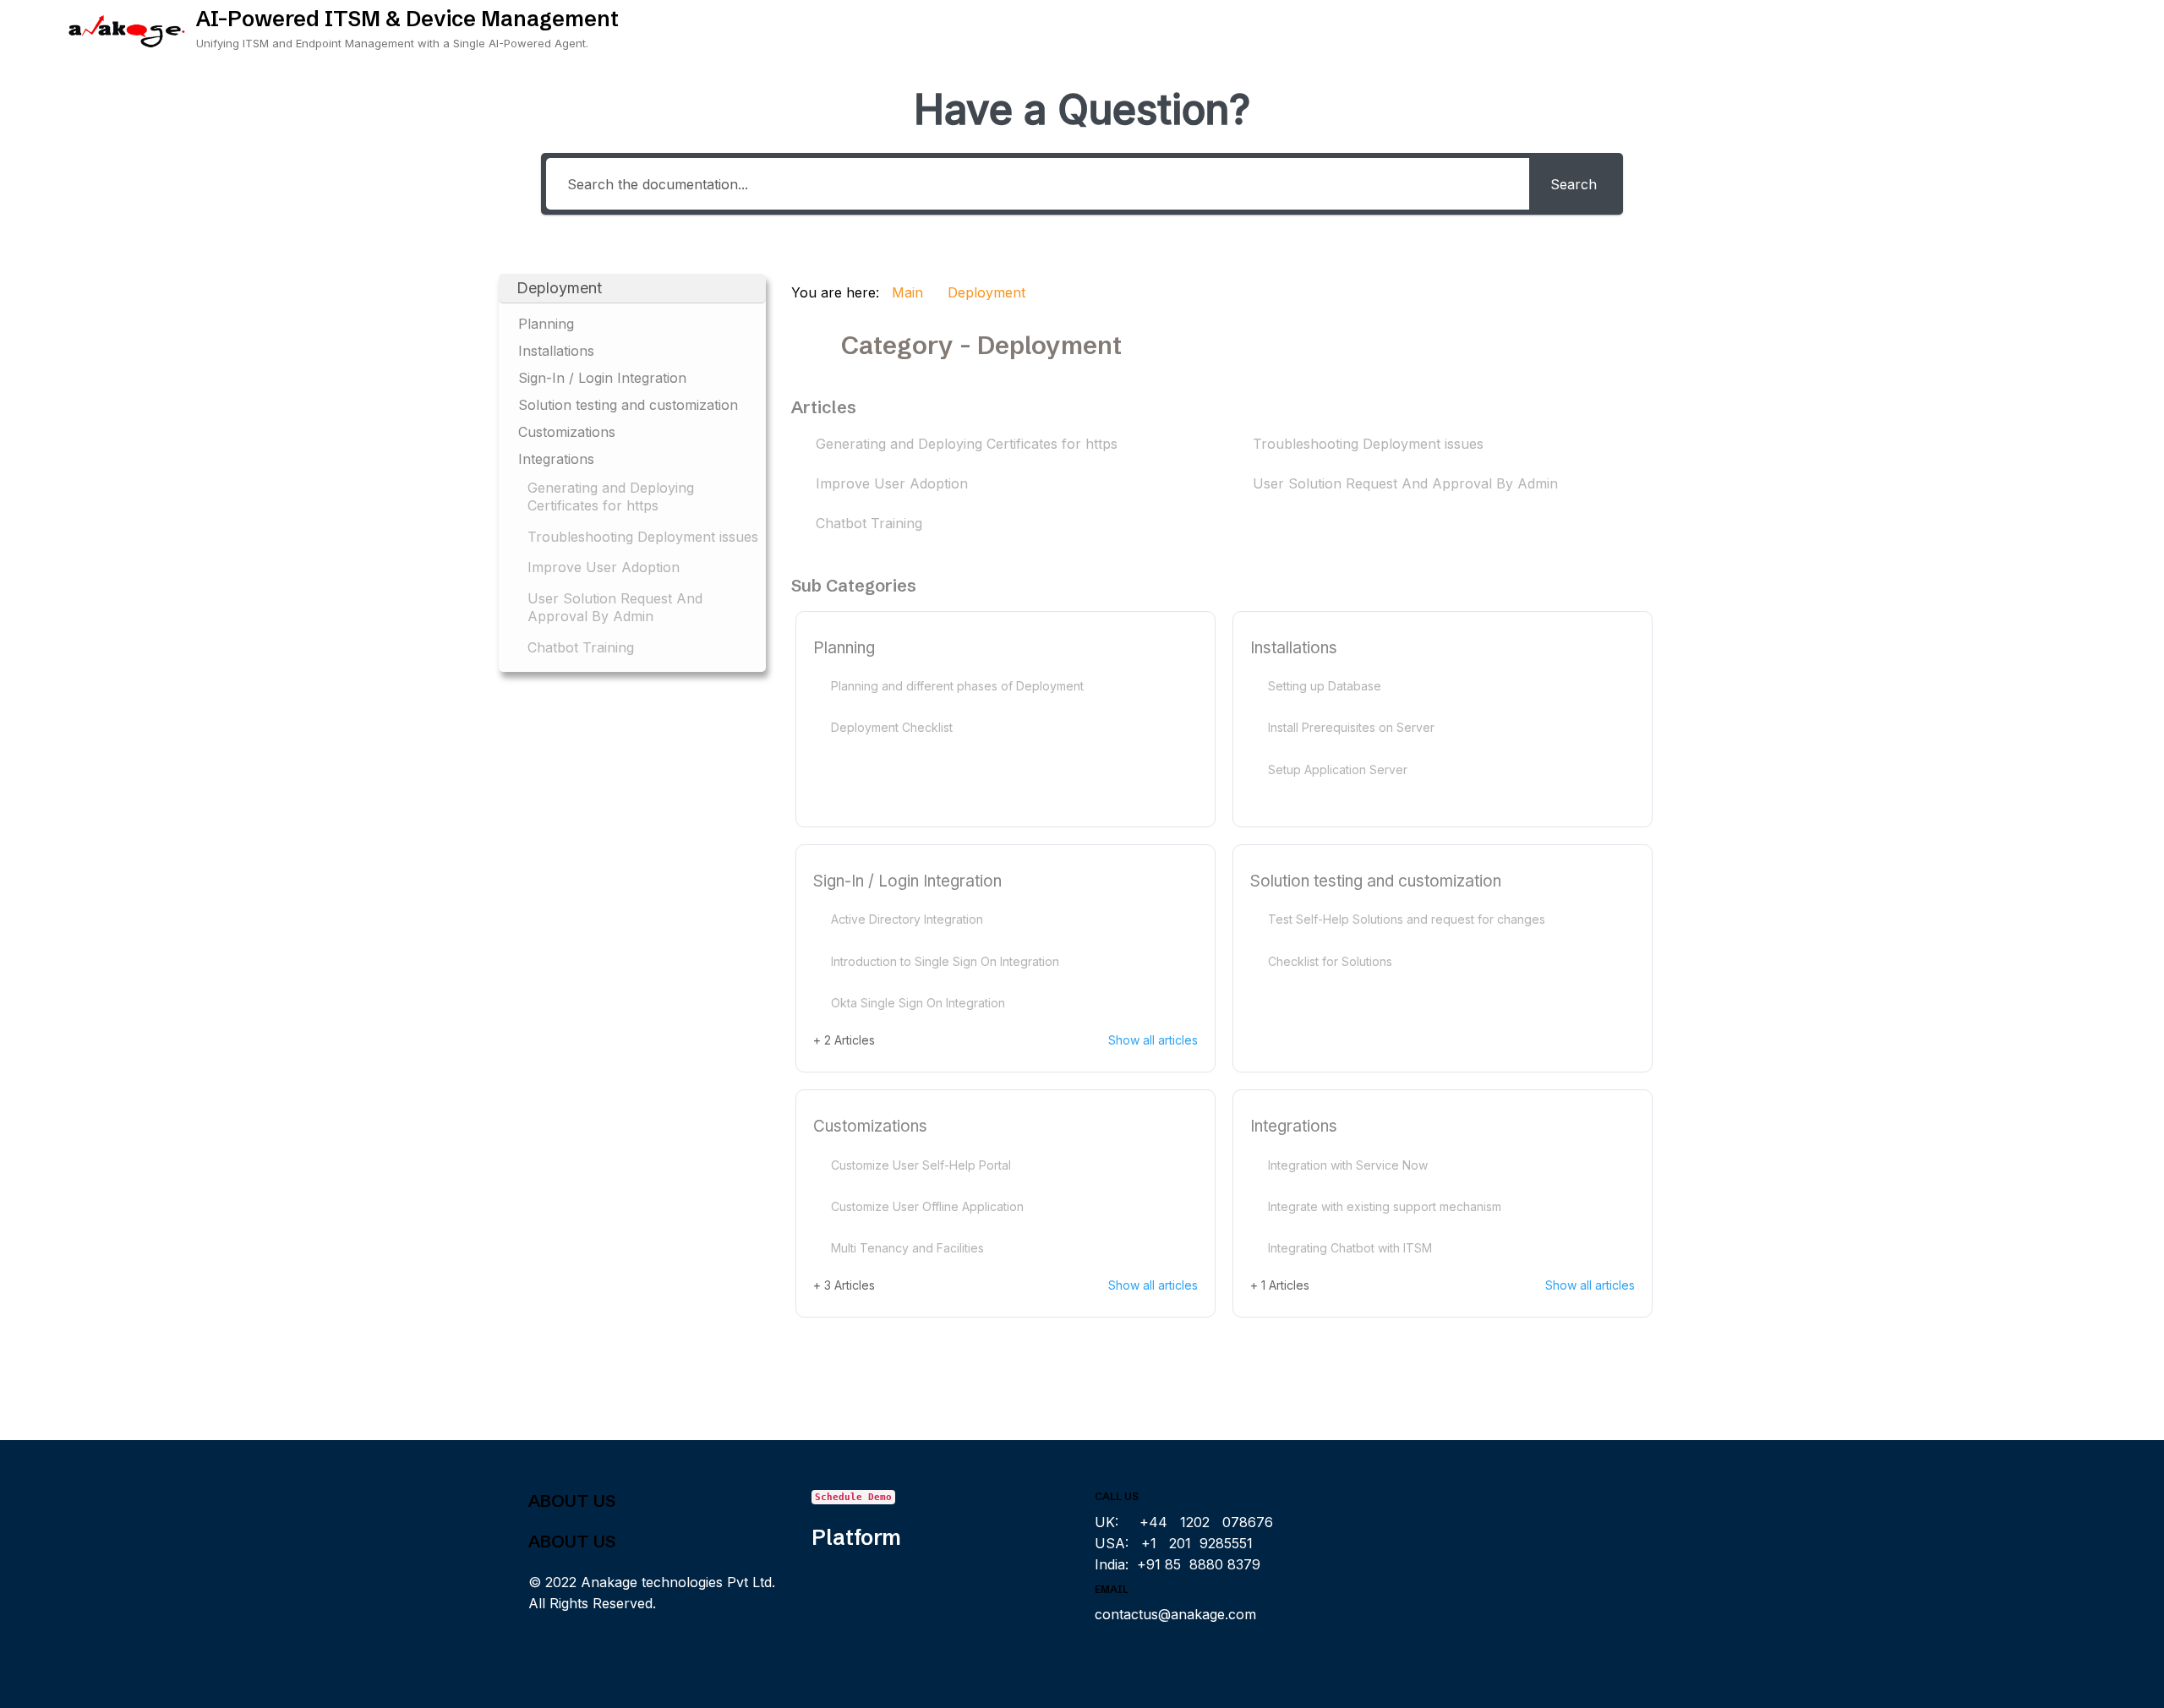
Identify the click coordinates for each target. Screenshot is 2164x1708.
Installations (1294, 648)
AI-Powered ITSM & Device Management (407, 19)
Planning (844, 648)
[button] (632, 289)
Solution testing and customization (1376, 881)
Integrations (1294, 1126)
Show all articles (1153, 1040)
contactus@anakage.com (1175, 1614)
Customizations (870, 1126)
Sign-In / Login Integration (907, 881)
